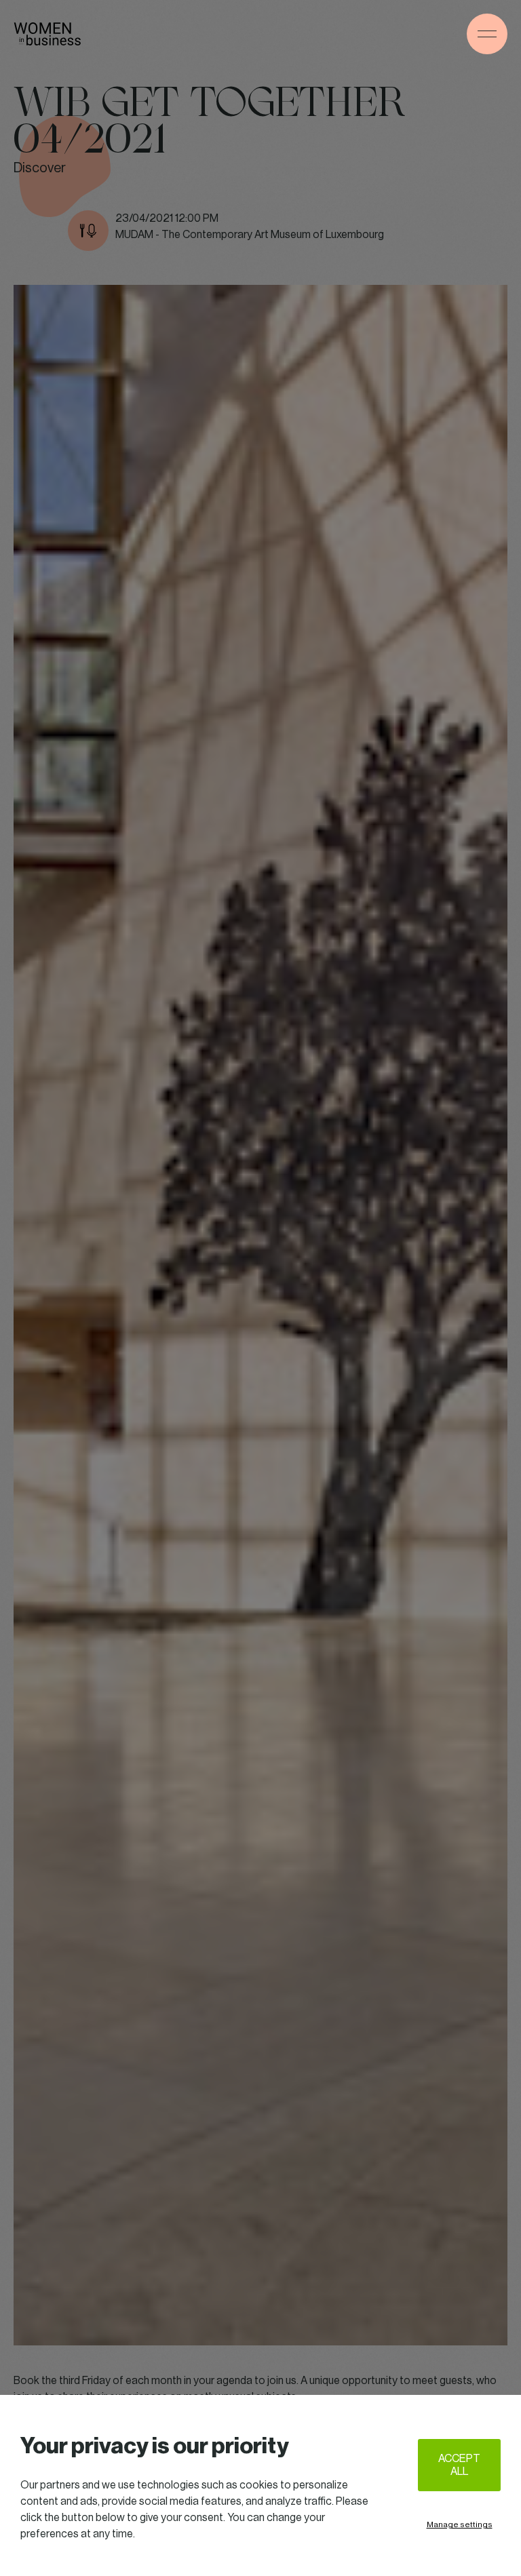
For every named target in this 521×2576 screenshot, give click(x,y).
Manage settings (460, 2524)
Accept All (459, 2465)
